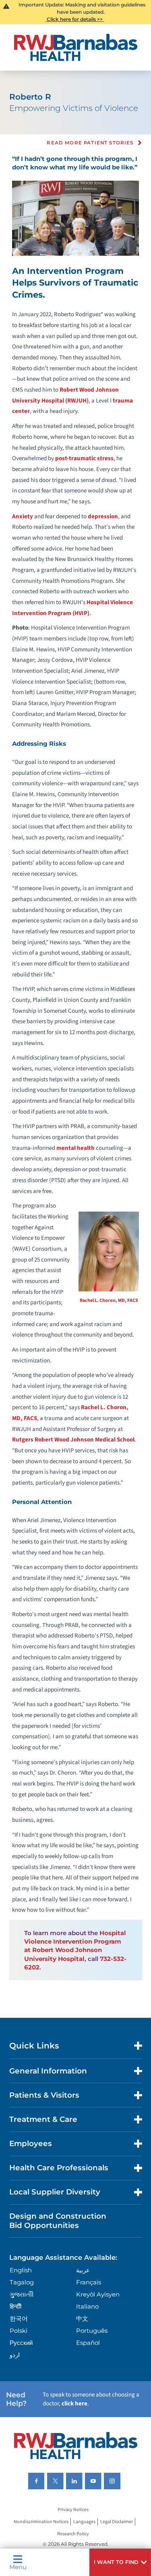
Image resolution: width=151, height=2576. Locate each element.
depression (103, 516)
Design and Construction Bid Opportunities (58, 2220)
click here (74, 2404)
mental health (75, 1148)
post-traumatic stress (84, 458)
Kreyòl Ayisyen (98, 2294)
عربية (83, 2270)
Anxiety (23, 516)
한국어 (19, 2318)
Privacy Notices (73, 2510)
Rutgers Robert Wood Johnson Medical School (73, 1440)
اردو (15, 2355)
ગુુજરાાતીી (22, 2294)
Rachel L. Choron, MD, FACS (109, 1301)
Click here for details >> (75, 19)
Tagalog (22, 2282)
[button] (120, 2562)
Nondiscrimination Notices (41, 2522)
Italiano (87, 2306)
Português (92, 2331)
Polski (19, 2331)
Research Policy (73, 2534)
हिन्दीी (16, 2306)
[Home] (76, 47)
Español (88, 2343)
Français (89, 2282)
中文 (82, 2318)
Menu (18, 2567)
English (21, 2270)
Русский (21, 2343)
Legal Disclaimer (117, 2522)
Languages (84, 2522)
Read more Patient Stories (90, 143)
